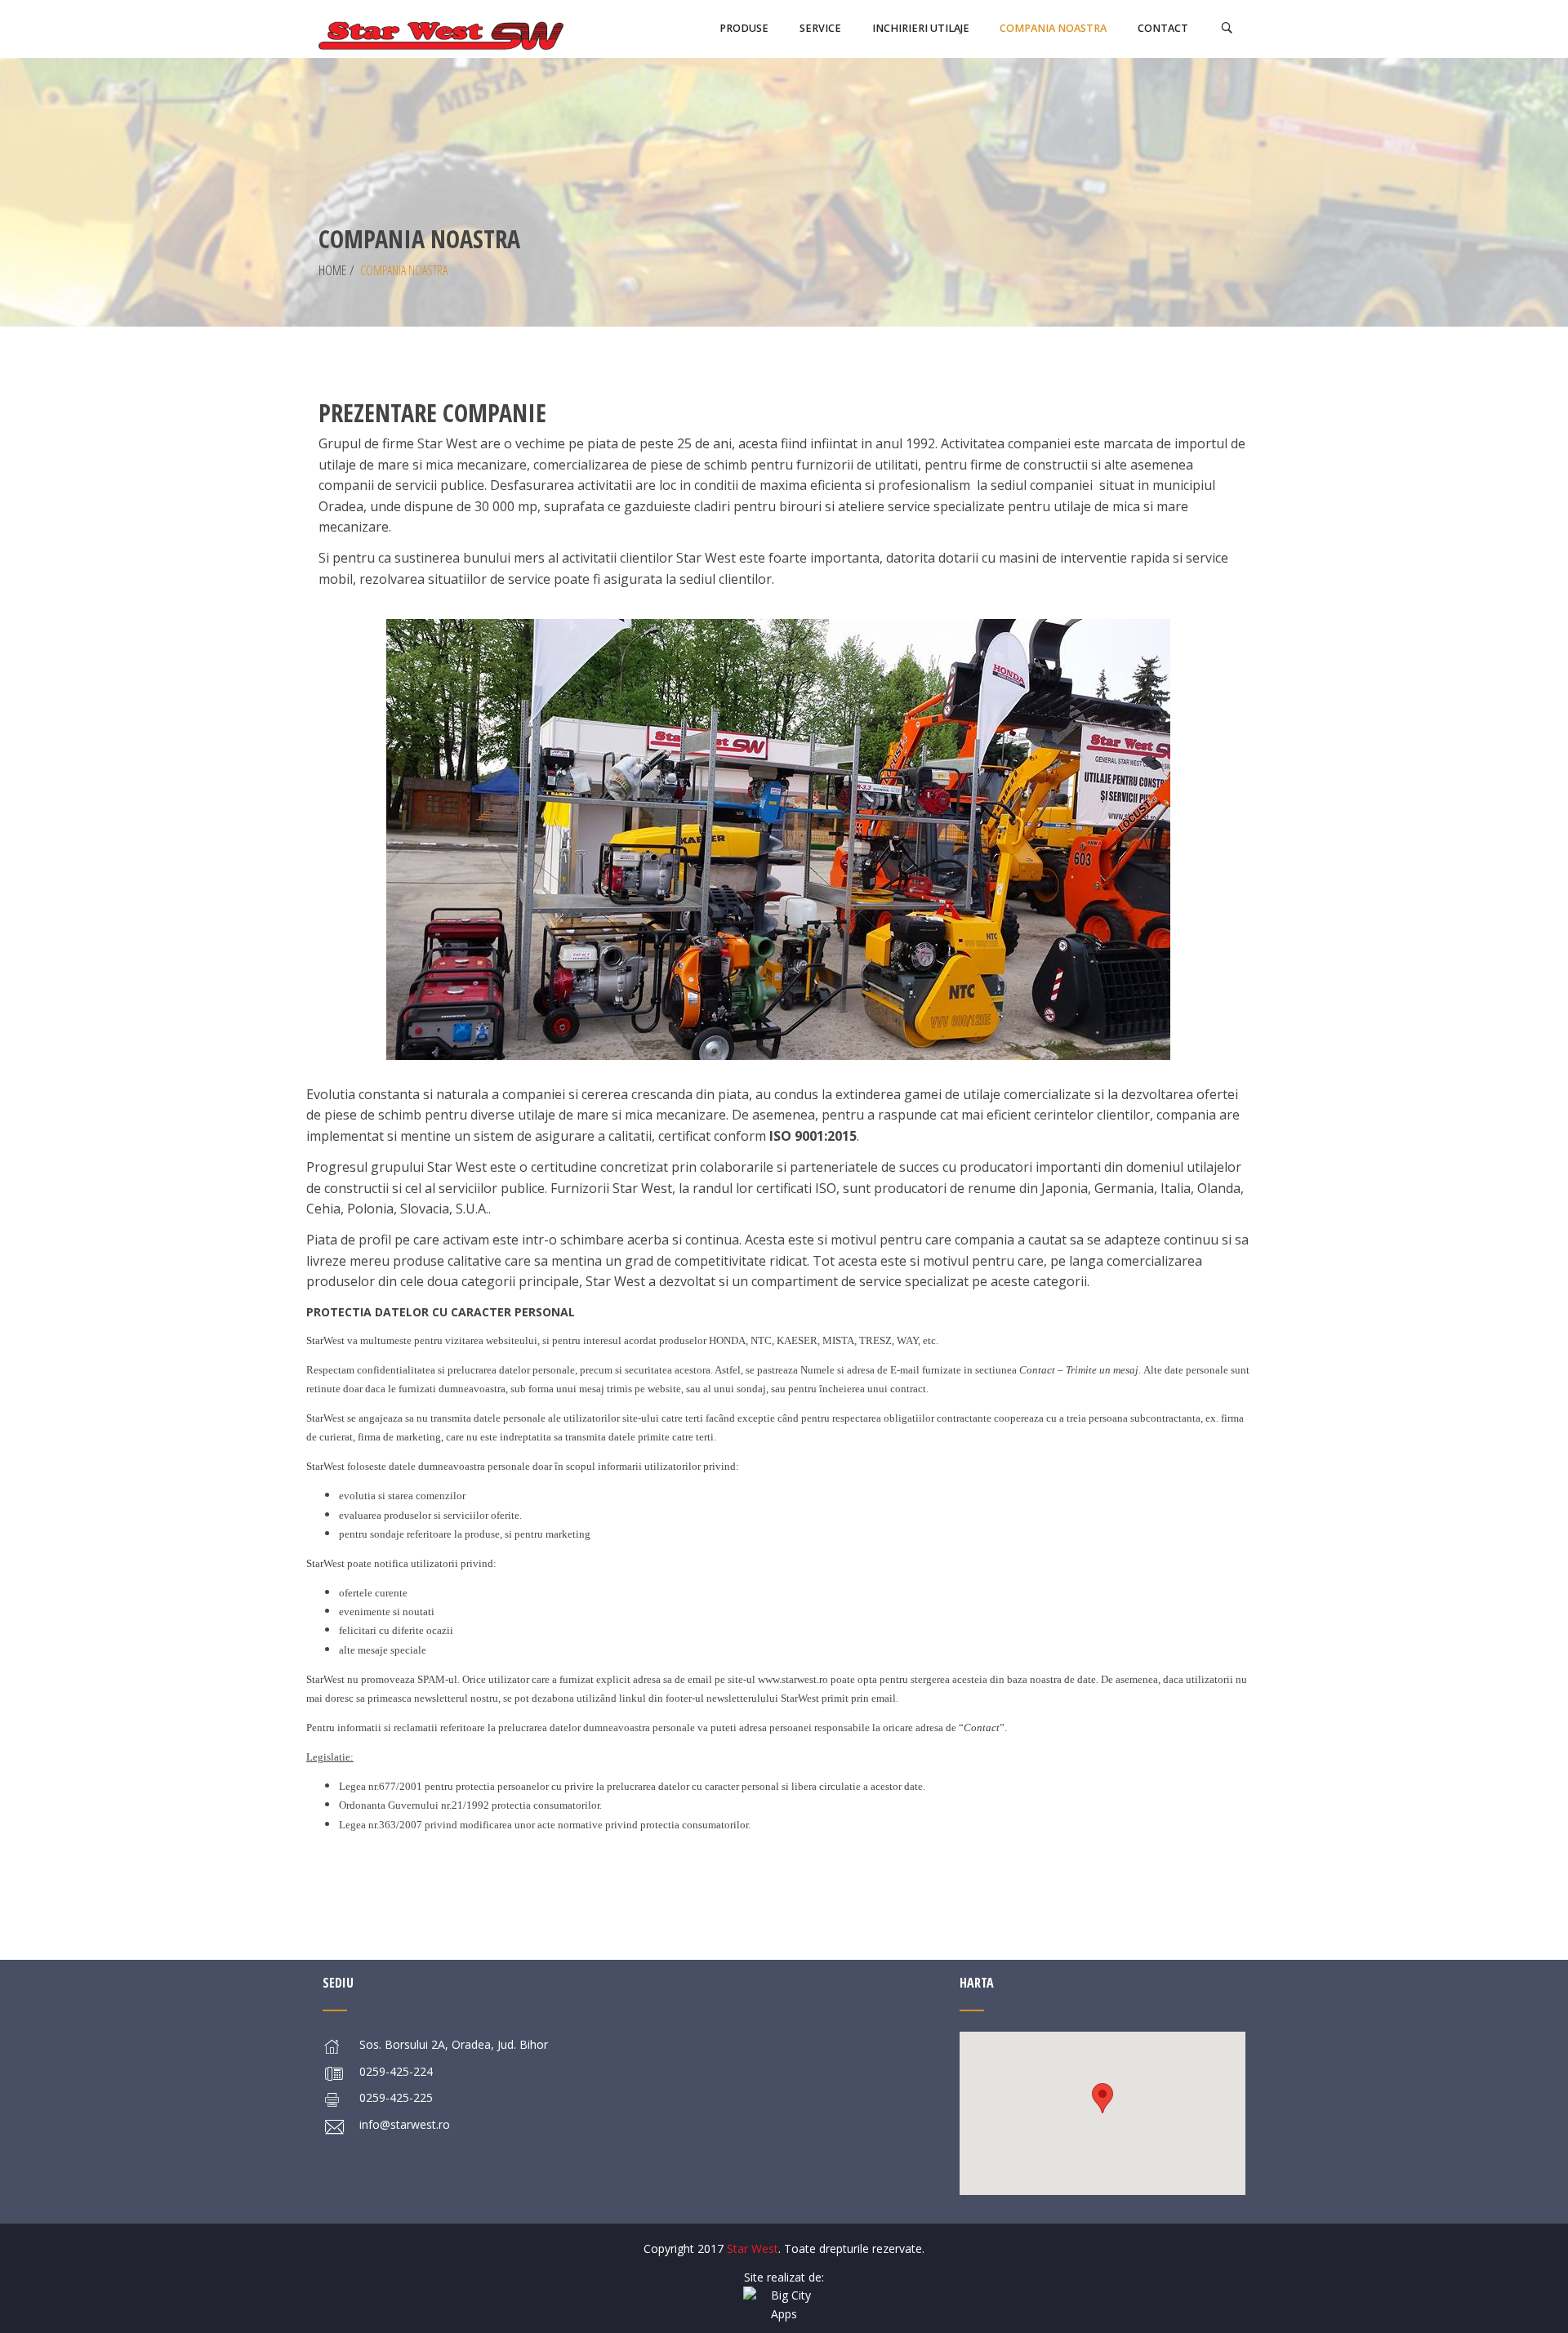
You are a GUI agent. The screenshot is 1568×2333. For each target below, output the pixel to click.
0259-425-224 (396, 2071)
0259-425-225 (396, 2097)
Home (332, 270)
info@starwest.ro (405, 2124)
